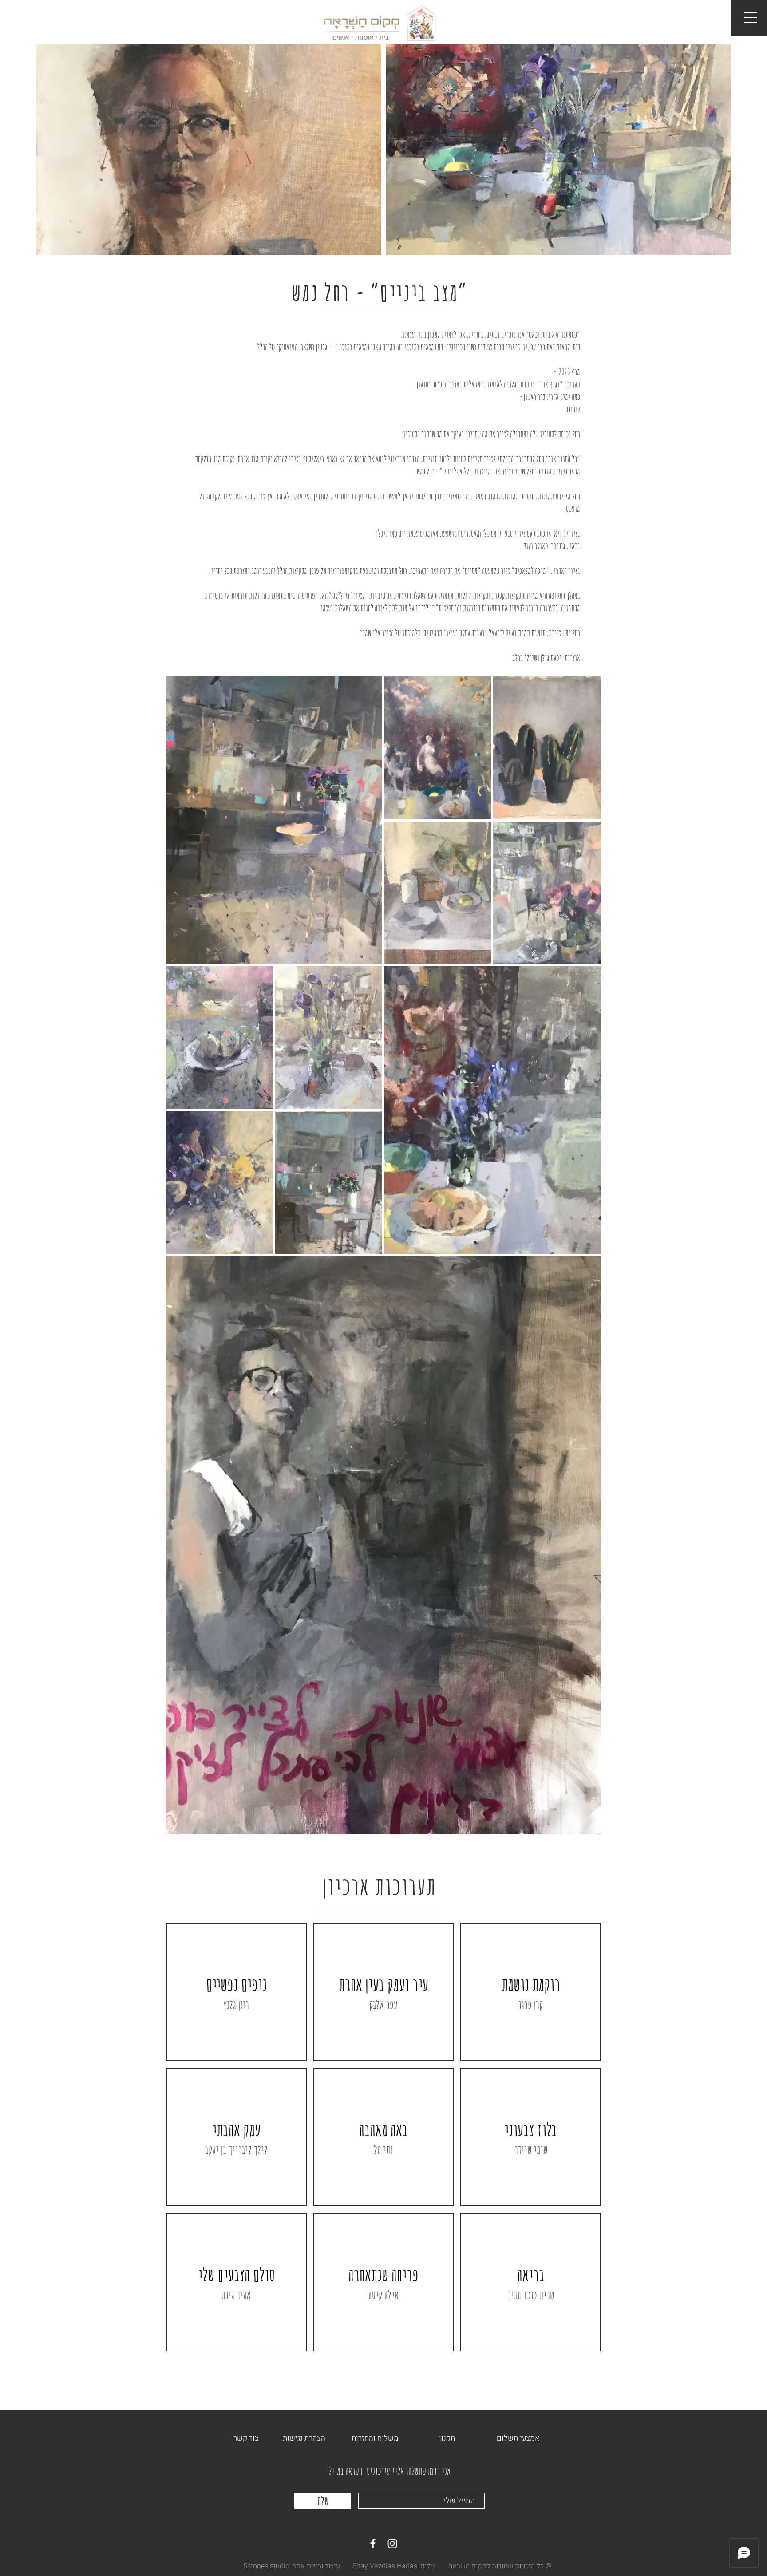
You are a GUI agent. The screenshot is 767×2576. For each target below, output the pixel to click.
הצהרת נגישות (304, 2438)
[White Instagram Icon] (392, 2544)
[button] (751, 18)
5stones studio (266, 2566)
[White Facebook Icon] (373, 2544)
